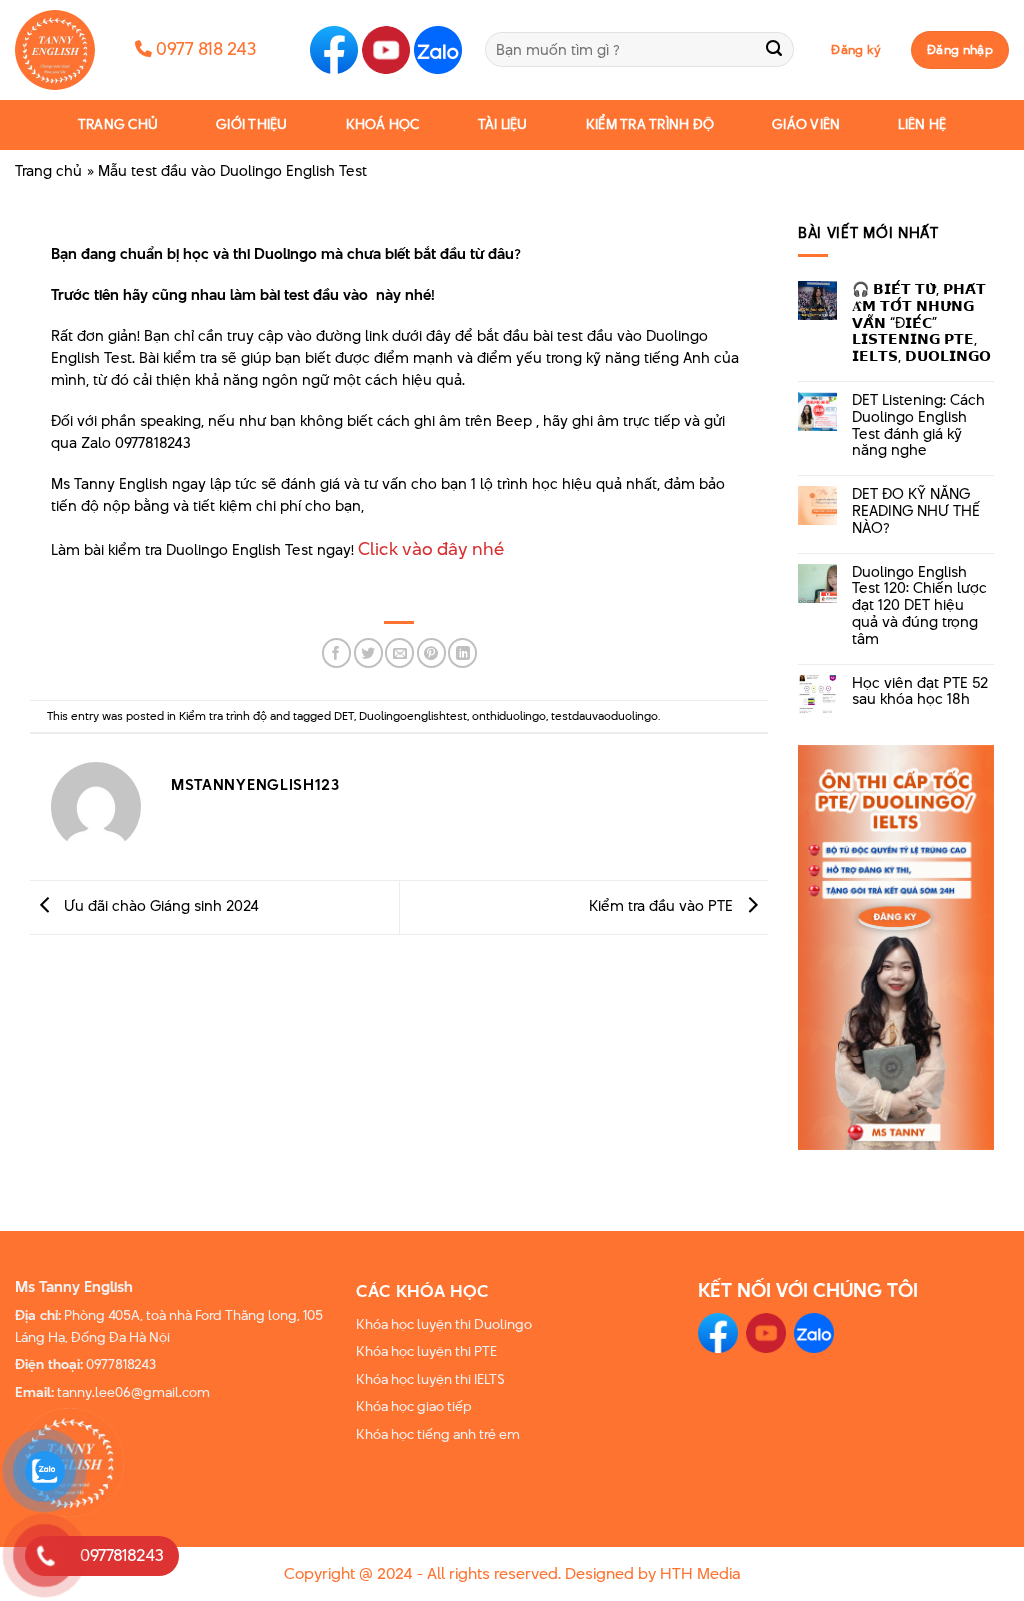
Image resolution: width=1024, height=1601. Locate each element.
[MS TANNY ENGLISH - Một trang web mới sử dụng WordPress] (60, 50)
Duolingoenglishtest (413, 715)
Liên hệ (922, 124)
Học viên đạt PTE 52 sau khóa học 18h (920, 692)
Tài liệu (503, 124)
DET (344, 715)
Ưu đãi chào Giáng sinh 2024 (159, 905)
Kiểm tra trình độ (650, 124)
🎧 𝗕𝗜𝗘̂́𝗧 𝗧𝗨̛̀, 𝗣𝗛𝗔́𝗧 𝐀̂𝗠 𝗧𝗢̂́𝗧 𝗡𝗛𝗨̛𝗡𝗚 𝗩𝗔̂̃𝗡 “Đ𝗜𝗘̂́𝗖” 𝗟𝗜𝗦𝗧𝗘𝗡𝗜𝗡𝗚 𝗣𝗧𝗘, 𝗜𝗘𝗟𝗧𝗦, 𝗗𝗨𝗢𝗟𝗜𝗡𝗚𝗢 (921, 323)
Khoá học (383, 124)
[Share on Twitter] (368, 652)
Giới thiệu (252, 124)
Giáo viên (806, 124)
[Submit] (774, 49)
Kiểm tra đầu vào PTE (663, 905)
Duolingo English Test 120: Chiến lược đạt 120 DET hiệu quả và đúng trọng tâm (919, 606)
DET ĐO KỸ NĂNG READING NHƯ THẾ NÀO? (916, 511)
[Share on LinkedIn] (462, 652)
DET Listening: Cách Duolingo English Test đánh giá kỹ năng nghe (918, 425)
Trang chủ (118, 124)
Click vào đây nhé (431, 548)
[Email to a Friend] (399, 652)
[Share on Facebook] (336, 652)
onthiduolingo (509, 715)
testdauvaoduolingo (604, 715)
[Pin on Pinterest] (431, 652)
